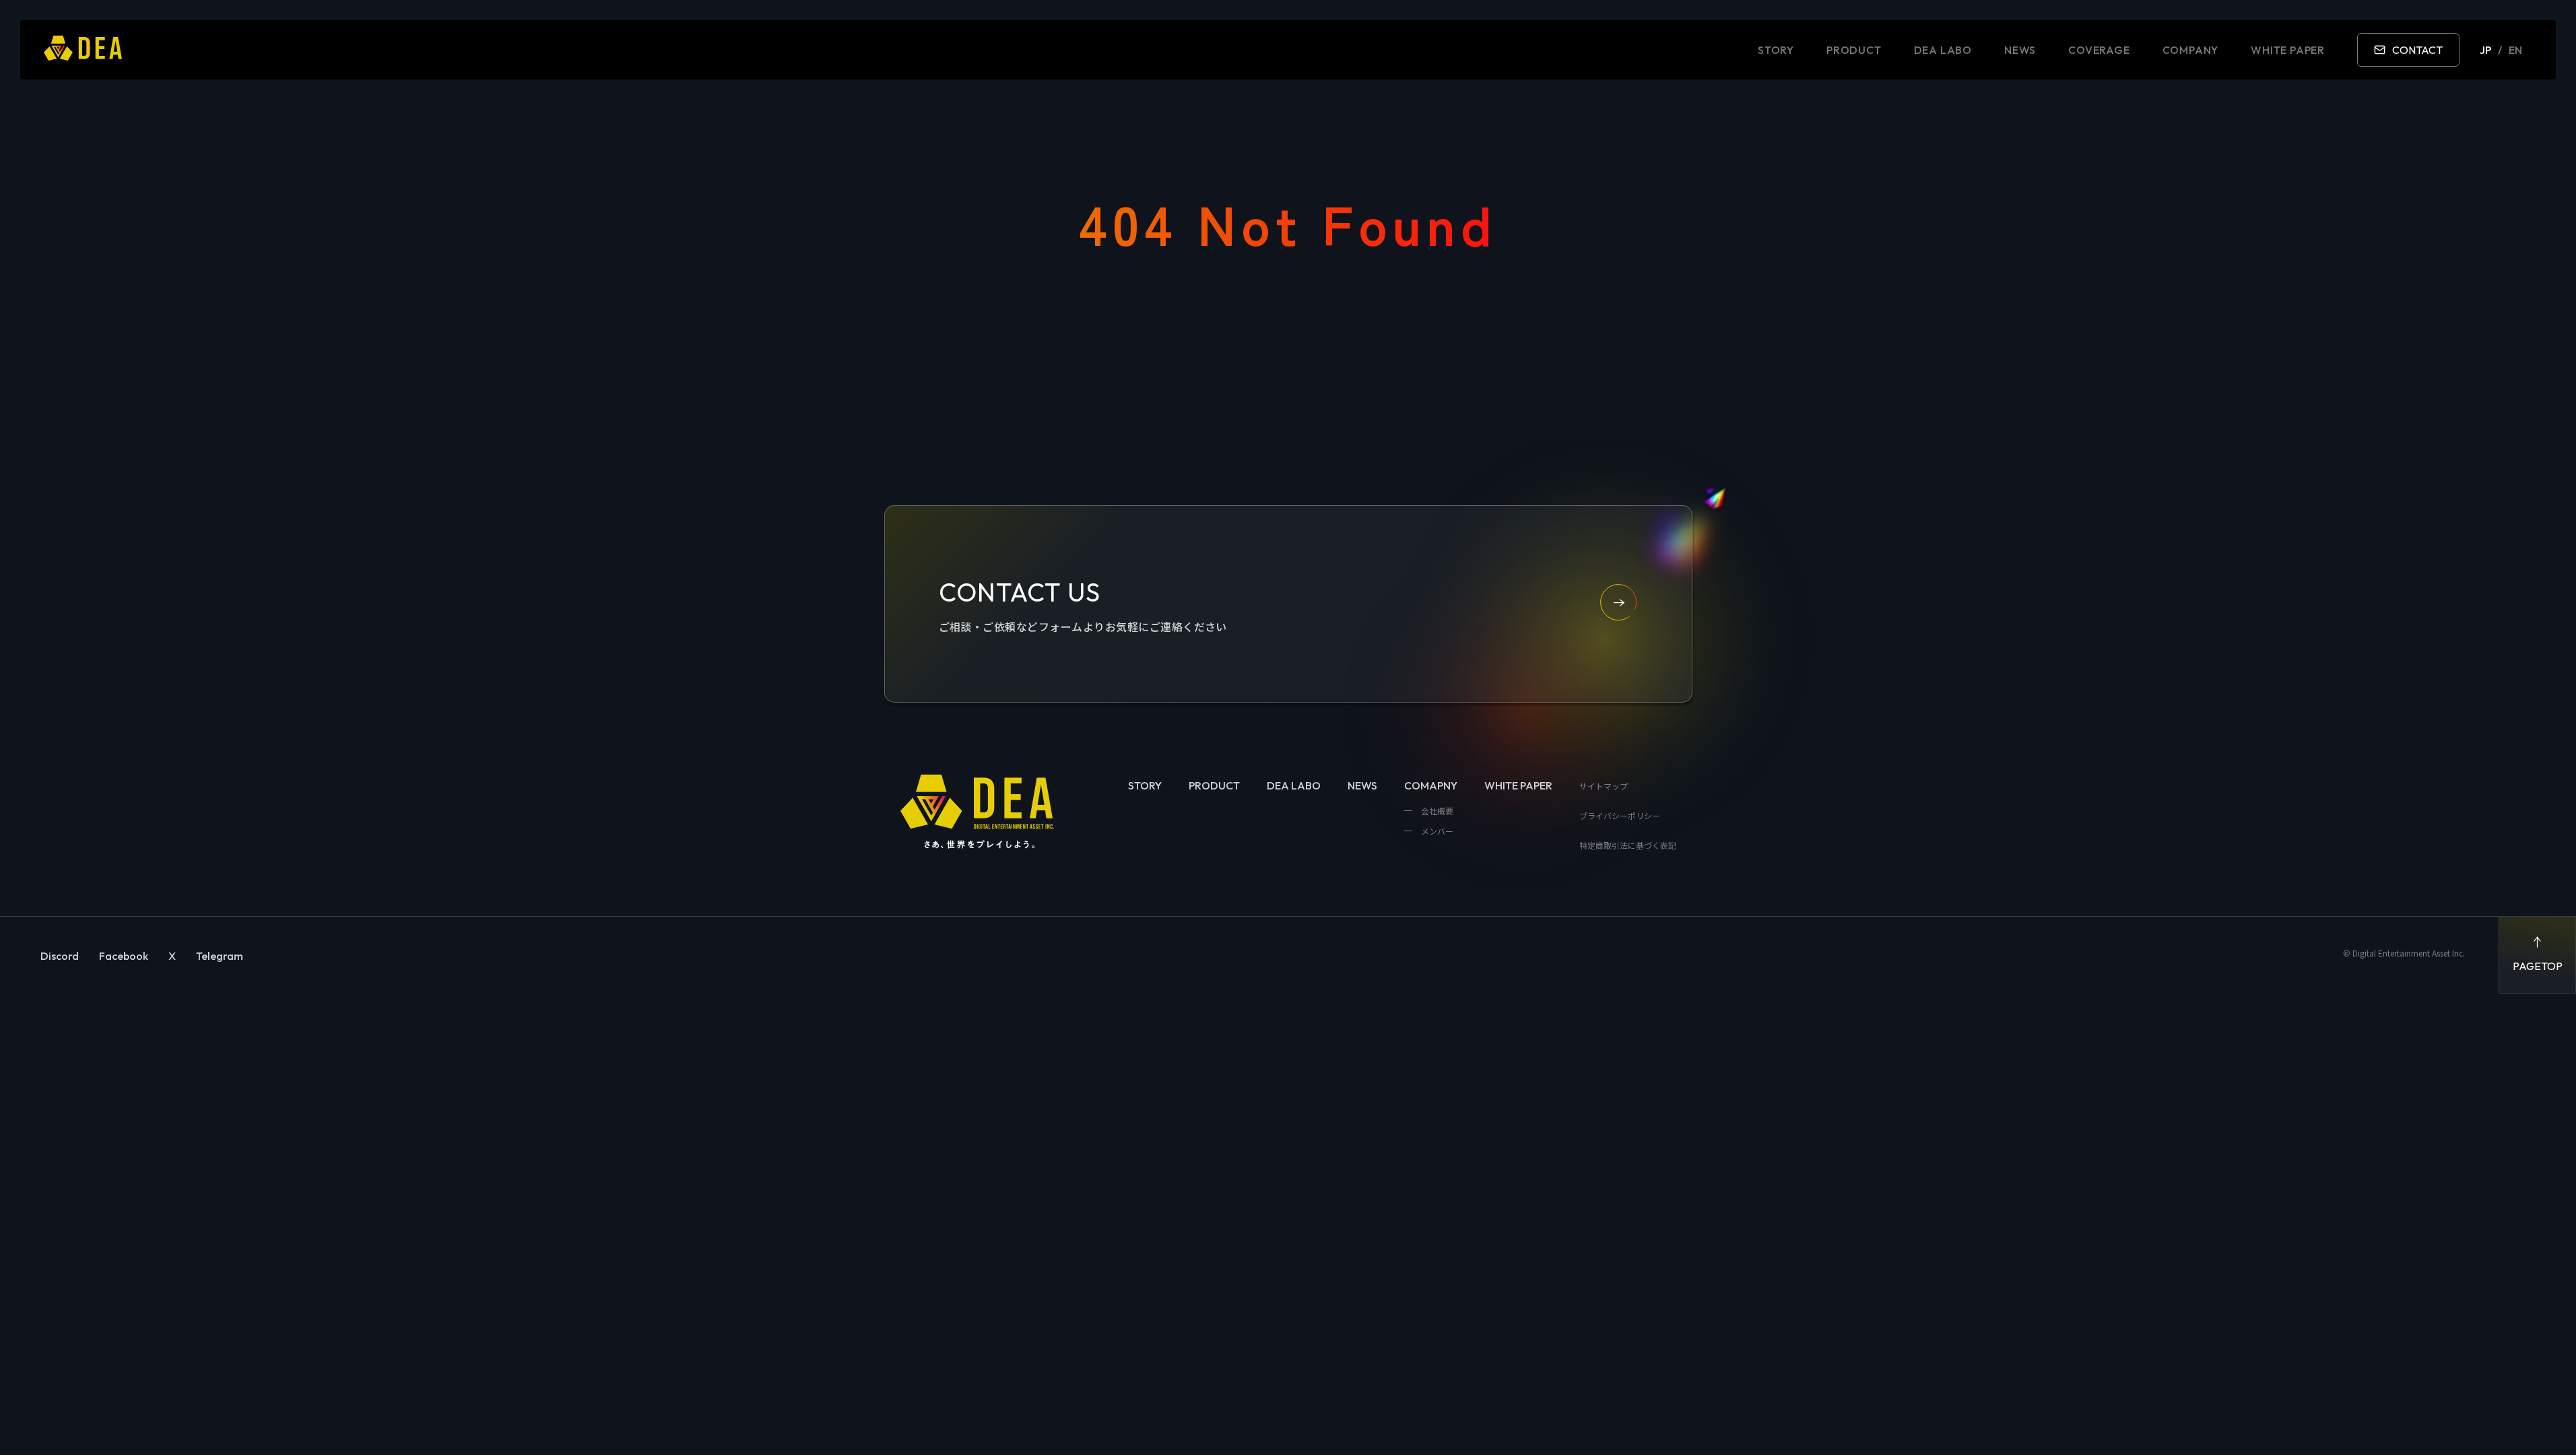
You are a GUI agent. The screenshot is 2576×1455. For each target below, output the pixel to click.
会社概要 (1436, 811)
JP (2485, 50)
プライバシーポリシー (1620, 815)
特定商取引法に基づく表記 (1628, 845)
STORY (1776, 50)
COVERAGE (2099, 50)
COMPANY (2191, 50)
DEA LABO (1943, 50)
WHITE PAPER (2288, 50)
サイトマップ (1604, 786)
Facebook (124, 956)
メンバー (1436, 831)
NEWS (2020, 50)
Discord (60, 956)
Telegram (220, 956)
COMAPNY (1431, 785)
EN (2515, 50)
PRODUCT (1854, 50)
